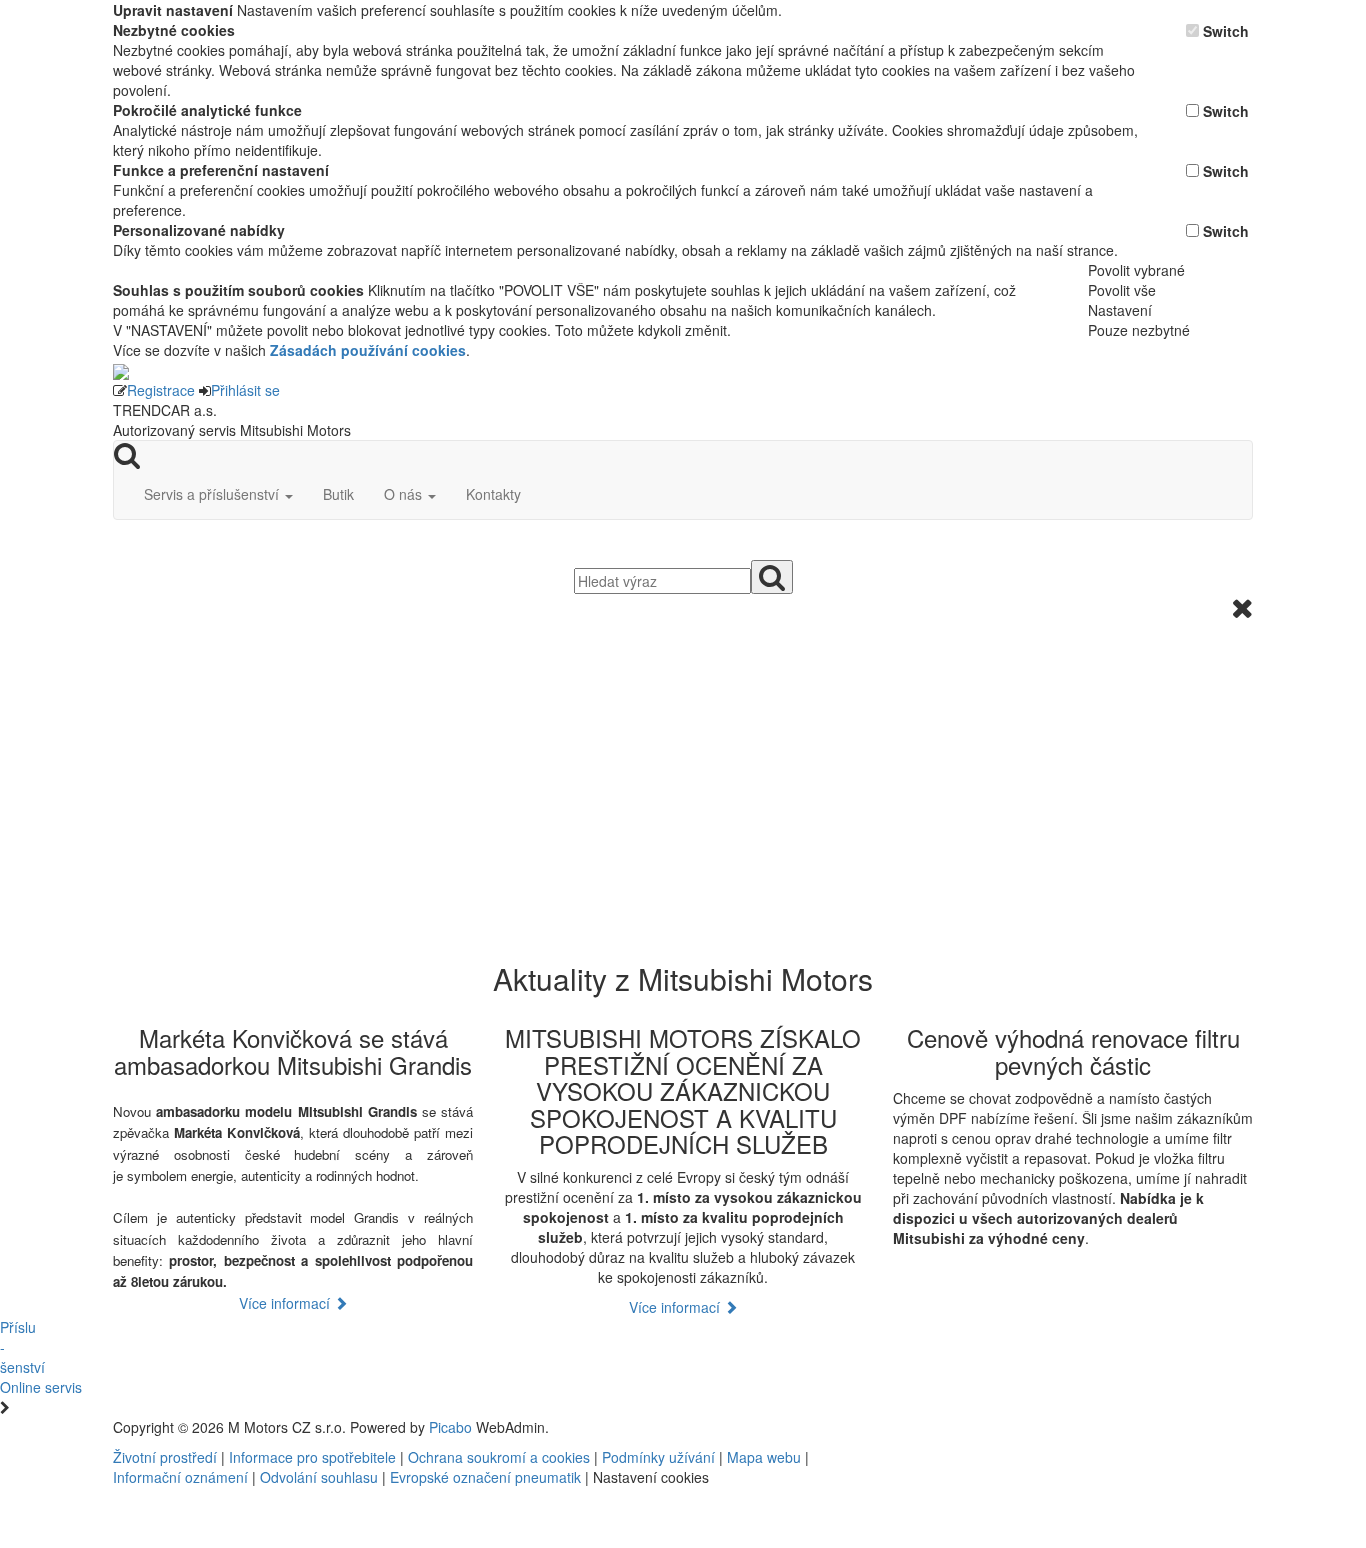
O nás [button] (405, 494)
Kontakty (493, 494)
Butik (338, 494)
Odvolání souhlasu (319, 1477)
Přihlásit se (245, 390)
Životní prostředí (167, 1457)
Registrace (161, 390)
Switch (1226, 31)
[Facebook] (993, 1427)
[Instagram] (1009, 1427)
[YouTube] (1001, 1427)
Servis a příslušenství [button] (213, 494)
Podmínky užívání (658, 1457)
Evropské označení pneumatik (485, 1477)
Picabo (450, 1427)
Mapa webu (764, 1457)
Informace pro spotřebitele (314, 1457)
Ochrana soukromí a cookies (499, 1457)
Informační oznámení (180, 1477)
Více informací (286, 1303)
